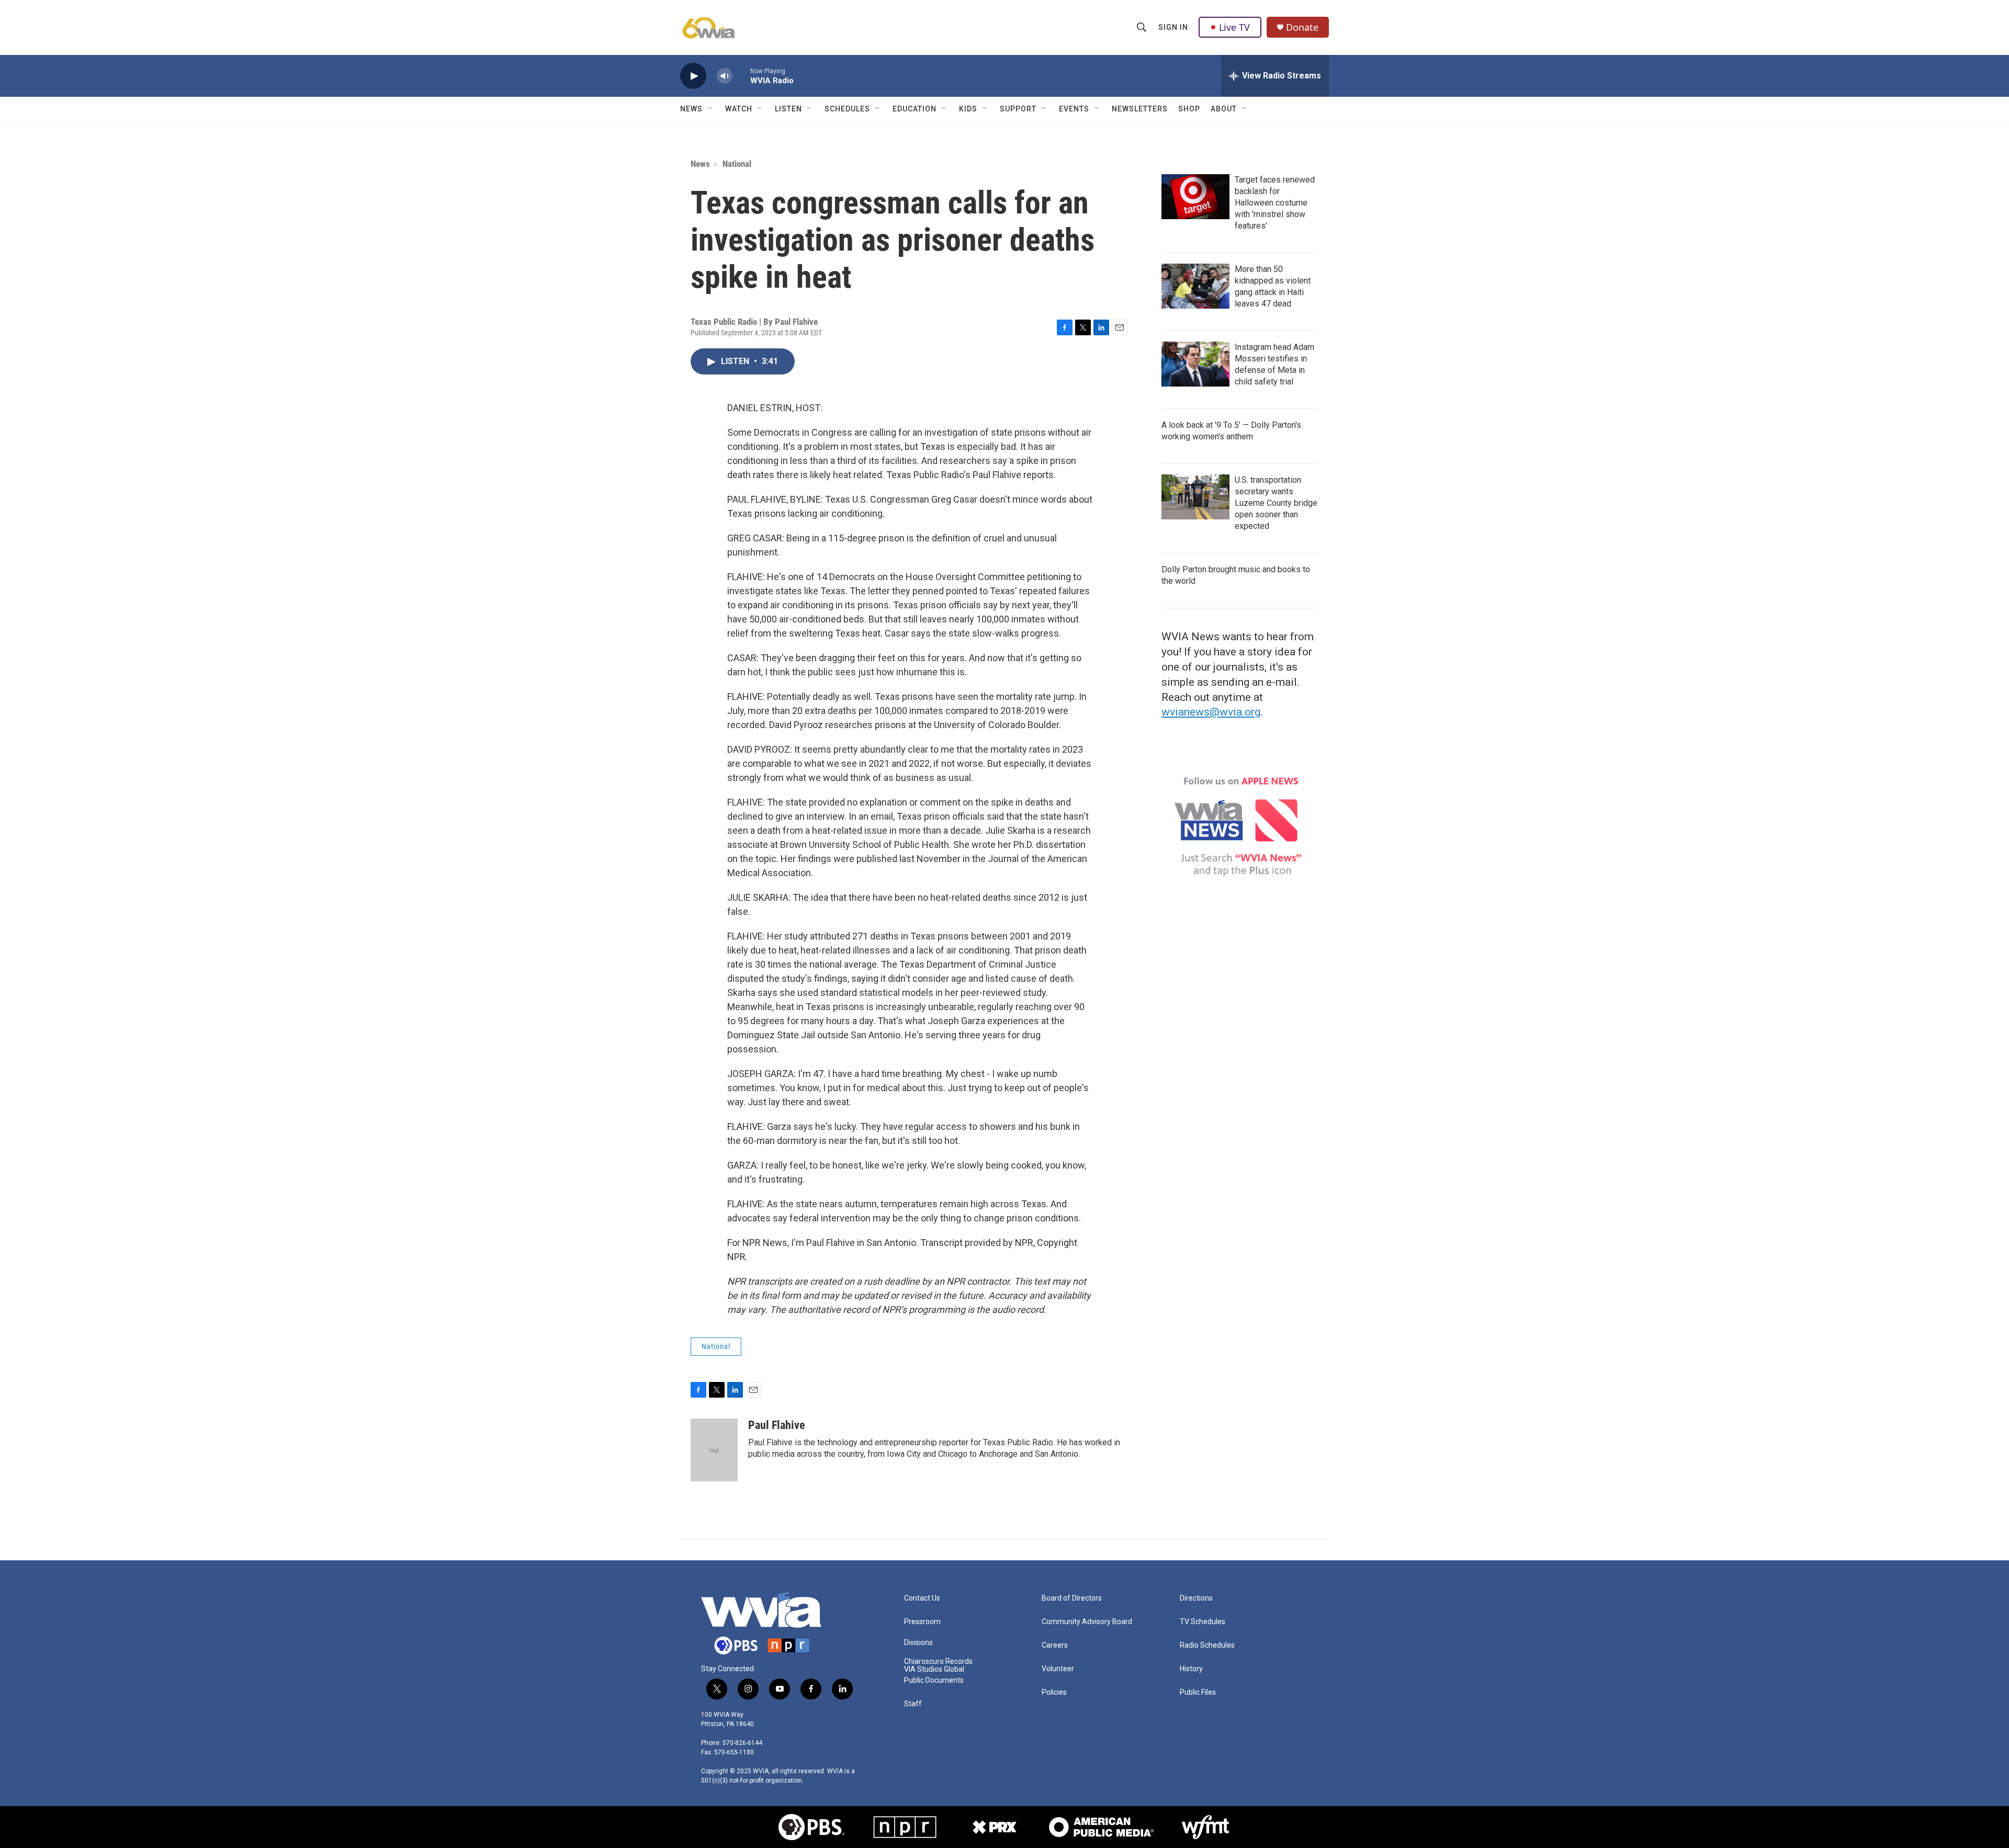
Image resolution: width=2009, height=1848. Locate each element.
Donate (1302, 27)
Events (1074, 109)
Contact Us (922, 1598)
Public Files (1198, 1692)
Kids (968, 109)
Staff (913, 1704)
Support (1018, 109)
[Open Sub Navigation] (710, 109)
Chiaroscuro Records (938, 1662)
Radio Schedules (1207, 1645)
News (691, 109)
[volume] (725, 76)
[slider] (741, 76)
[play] (693, 76)
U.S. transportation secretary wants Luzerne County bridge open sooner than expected (1276, 503)
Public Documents (934, 1680)
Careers (1055, 1645)
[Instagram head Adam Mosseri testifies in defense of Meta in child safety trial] (1195, 364)
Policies (1054, 1692)
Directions (1196, 1598)
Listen (788, 109)
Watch (739, 109)
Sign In (1173, 27)
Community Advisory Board (1087, 1622)
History (1191, 1669)
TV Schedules (1203, 1622)
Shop (1189, 109)
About (1224, 109)
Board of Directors (1072, 1598)
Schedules (847, 109)
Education (915, 109)
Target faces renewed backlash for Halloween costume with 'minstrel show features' (1275, 203)
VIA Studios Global (934, 1669)
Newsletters (1140, 109)
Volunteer (1058, 1669)
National (737, 164)
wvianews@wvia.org (1211, 712)
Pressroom (922, 1622)
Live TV (1234, 27)
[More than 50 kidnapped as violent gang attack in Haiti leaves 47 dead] (1195, 286)
